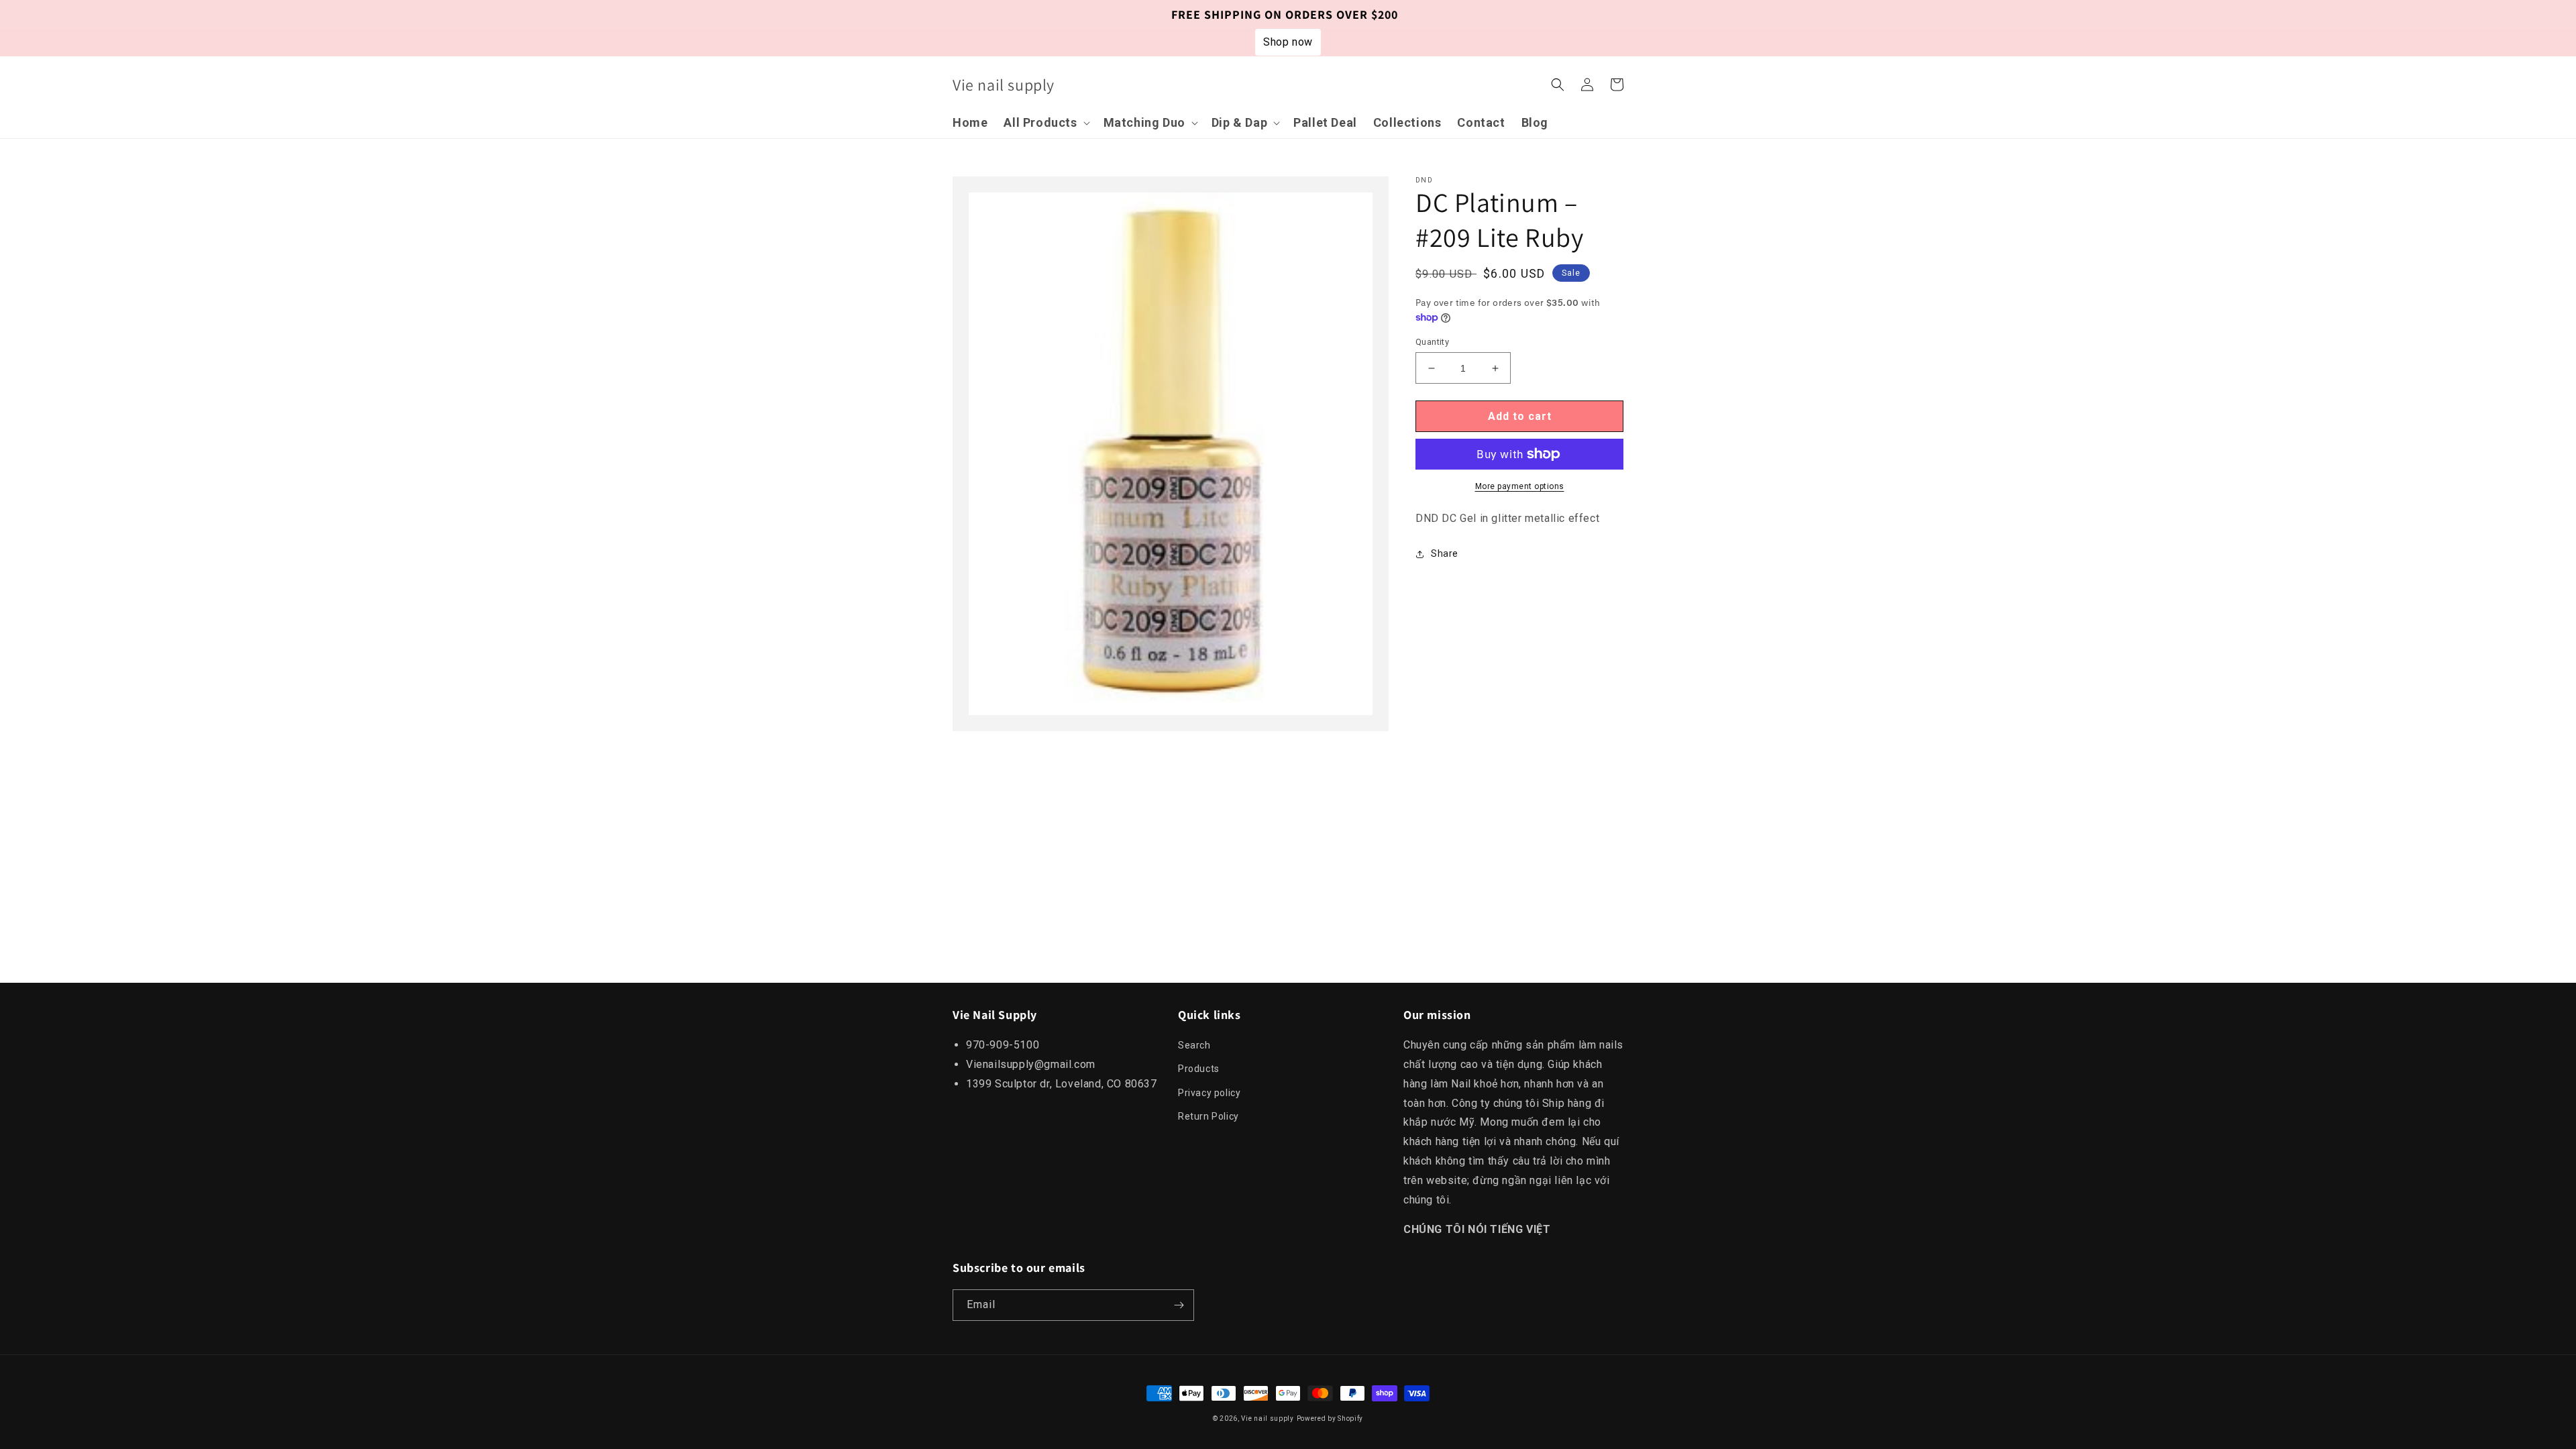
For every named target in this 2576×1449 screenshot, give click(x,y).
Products (1199, 1069)
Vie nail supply (1268, 1418)
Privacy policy (1209, 1093)
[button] (1045, 122)
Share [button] (1445, 553)
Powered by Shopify (1330, 1418)
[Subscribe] (1179, 1305)
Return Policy (1209, 1116)
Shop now (1288, 42)
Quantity (1432, 342)
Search (1194, 1045)
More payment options (1520, 486)
